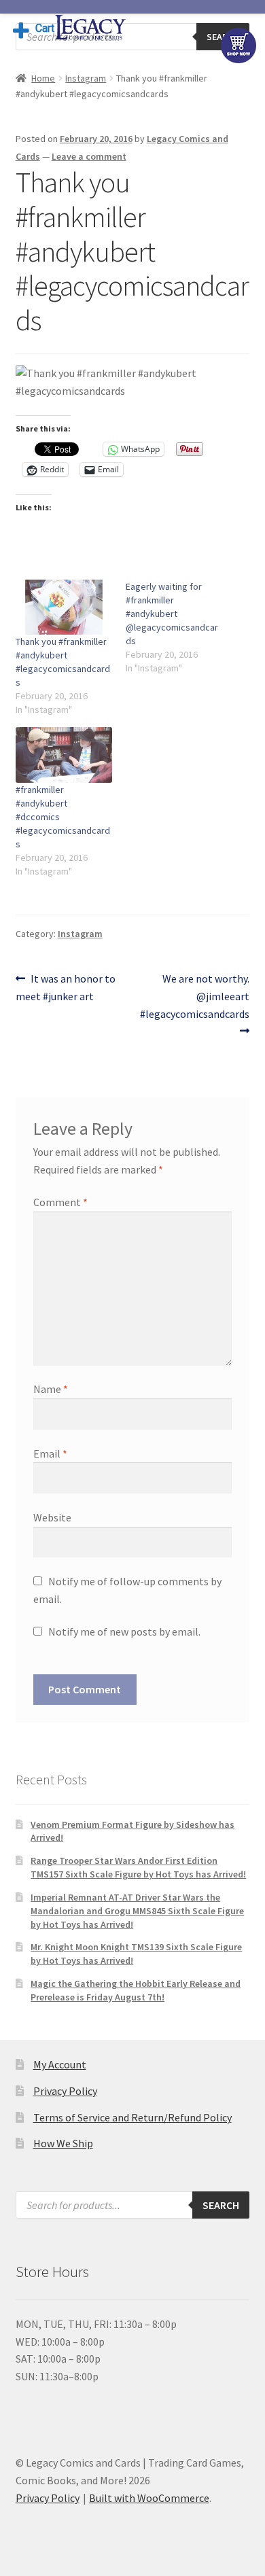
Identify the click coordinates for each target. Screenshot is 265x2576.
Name (51, 1389)
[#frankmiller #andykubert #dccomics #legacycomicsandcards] (64, 755)
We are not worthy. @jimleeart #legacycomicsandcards (195, 996)
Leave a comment (89, 156)
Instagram (86, 78)
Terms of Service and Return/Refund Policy (132, 2117)
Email (50, 1453)
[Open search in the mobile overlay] (133, 2205)
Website (52, 1517)
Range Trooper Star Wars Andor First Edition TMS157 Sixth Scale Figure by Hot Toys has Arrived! (138, 1867)
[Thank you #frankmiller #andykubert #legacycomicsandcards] (64, 607)
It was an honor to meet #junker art (66, 987)
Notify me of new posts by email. (124, 1631)
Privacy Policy (65, 2091)
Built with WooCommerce (149, 2498)
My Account (60, 2064)
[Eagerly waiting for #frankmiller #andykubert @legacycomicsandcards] (181, 627)
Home (43, 78)
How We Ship (63, 2143)
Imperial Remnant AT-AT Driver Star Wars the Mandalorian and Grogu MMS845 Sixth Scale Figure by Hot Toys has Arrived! (137, 1911)
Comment (60, 1202)
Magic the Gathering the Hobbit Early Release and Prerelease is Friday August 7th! (136, 1990)
